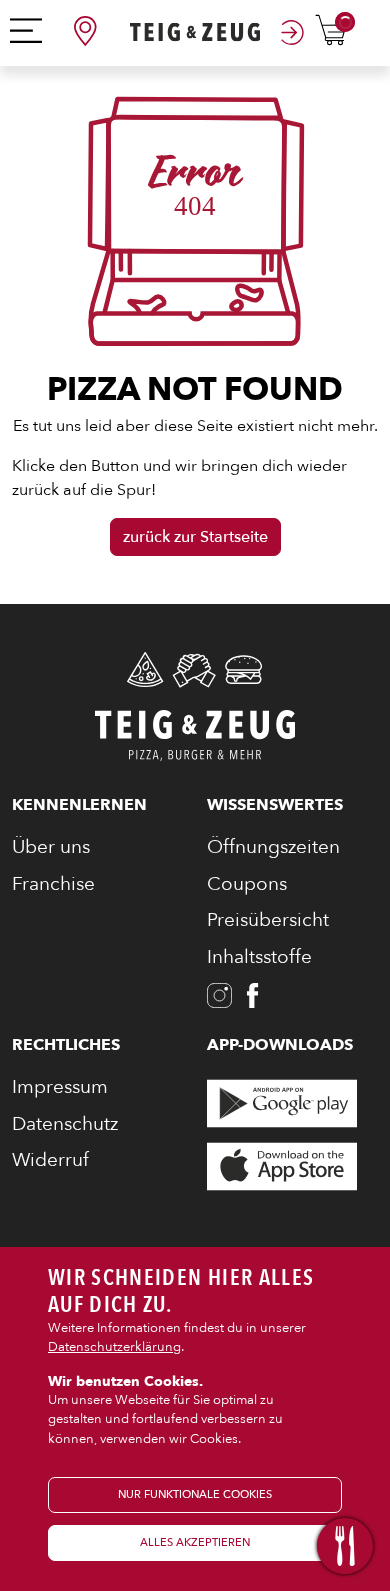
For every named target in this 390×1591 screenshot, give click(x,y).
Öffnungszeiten (273, 847)
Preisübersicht (268, 920)
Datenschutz (65, 1124)
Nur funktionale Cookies (195, 1494)
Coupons (247, 884)
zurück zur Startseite (195, 537)
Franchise (53, 884)
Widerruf (50, 1160)
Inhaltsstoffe (259, 957)
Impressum (60, 1087)
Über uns (51, 847)
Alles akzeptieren (195, 1542)
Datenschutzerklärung (114, 1347)
